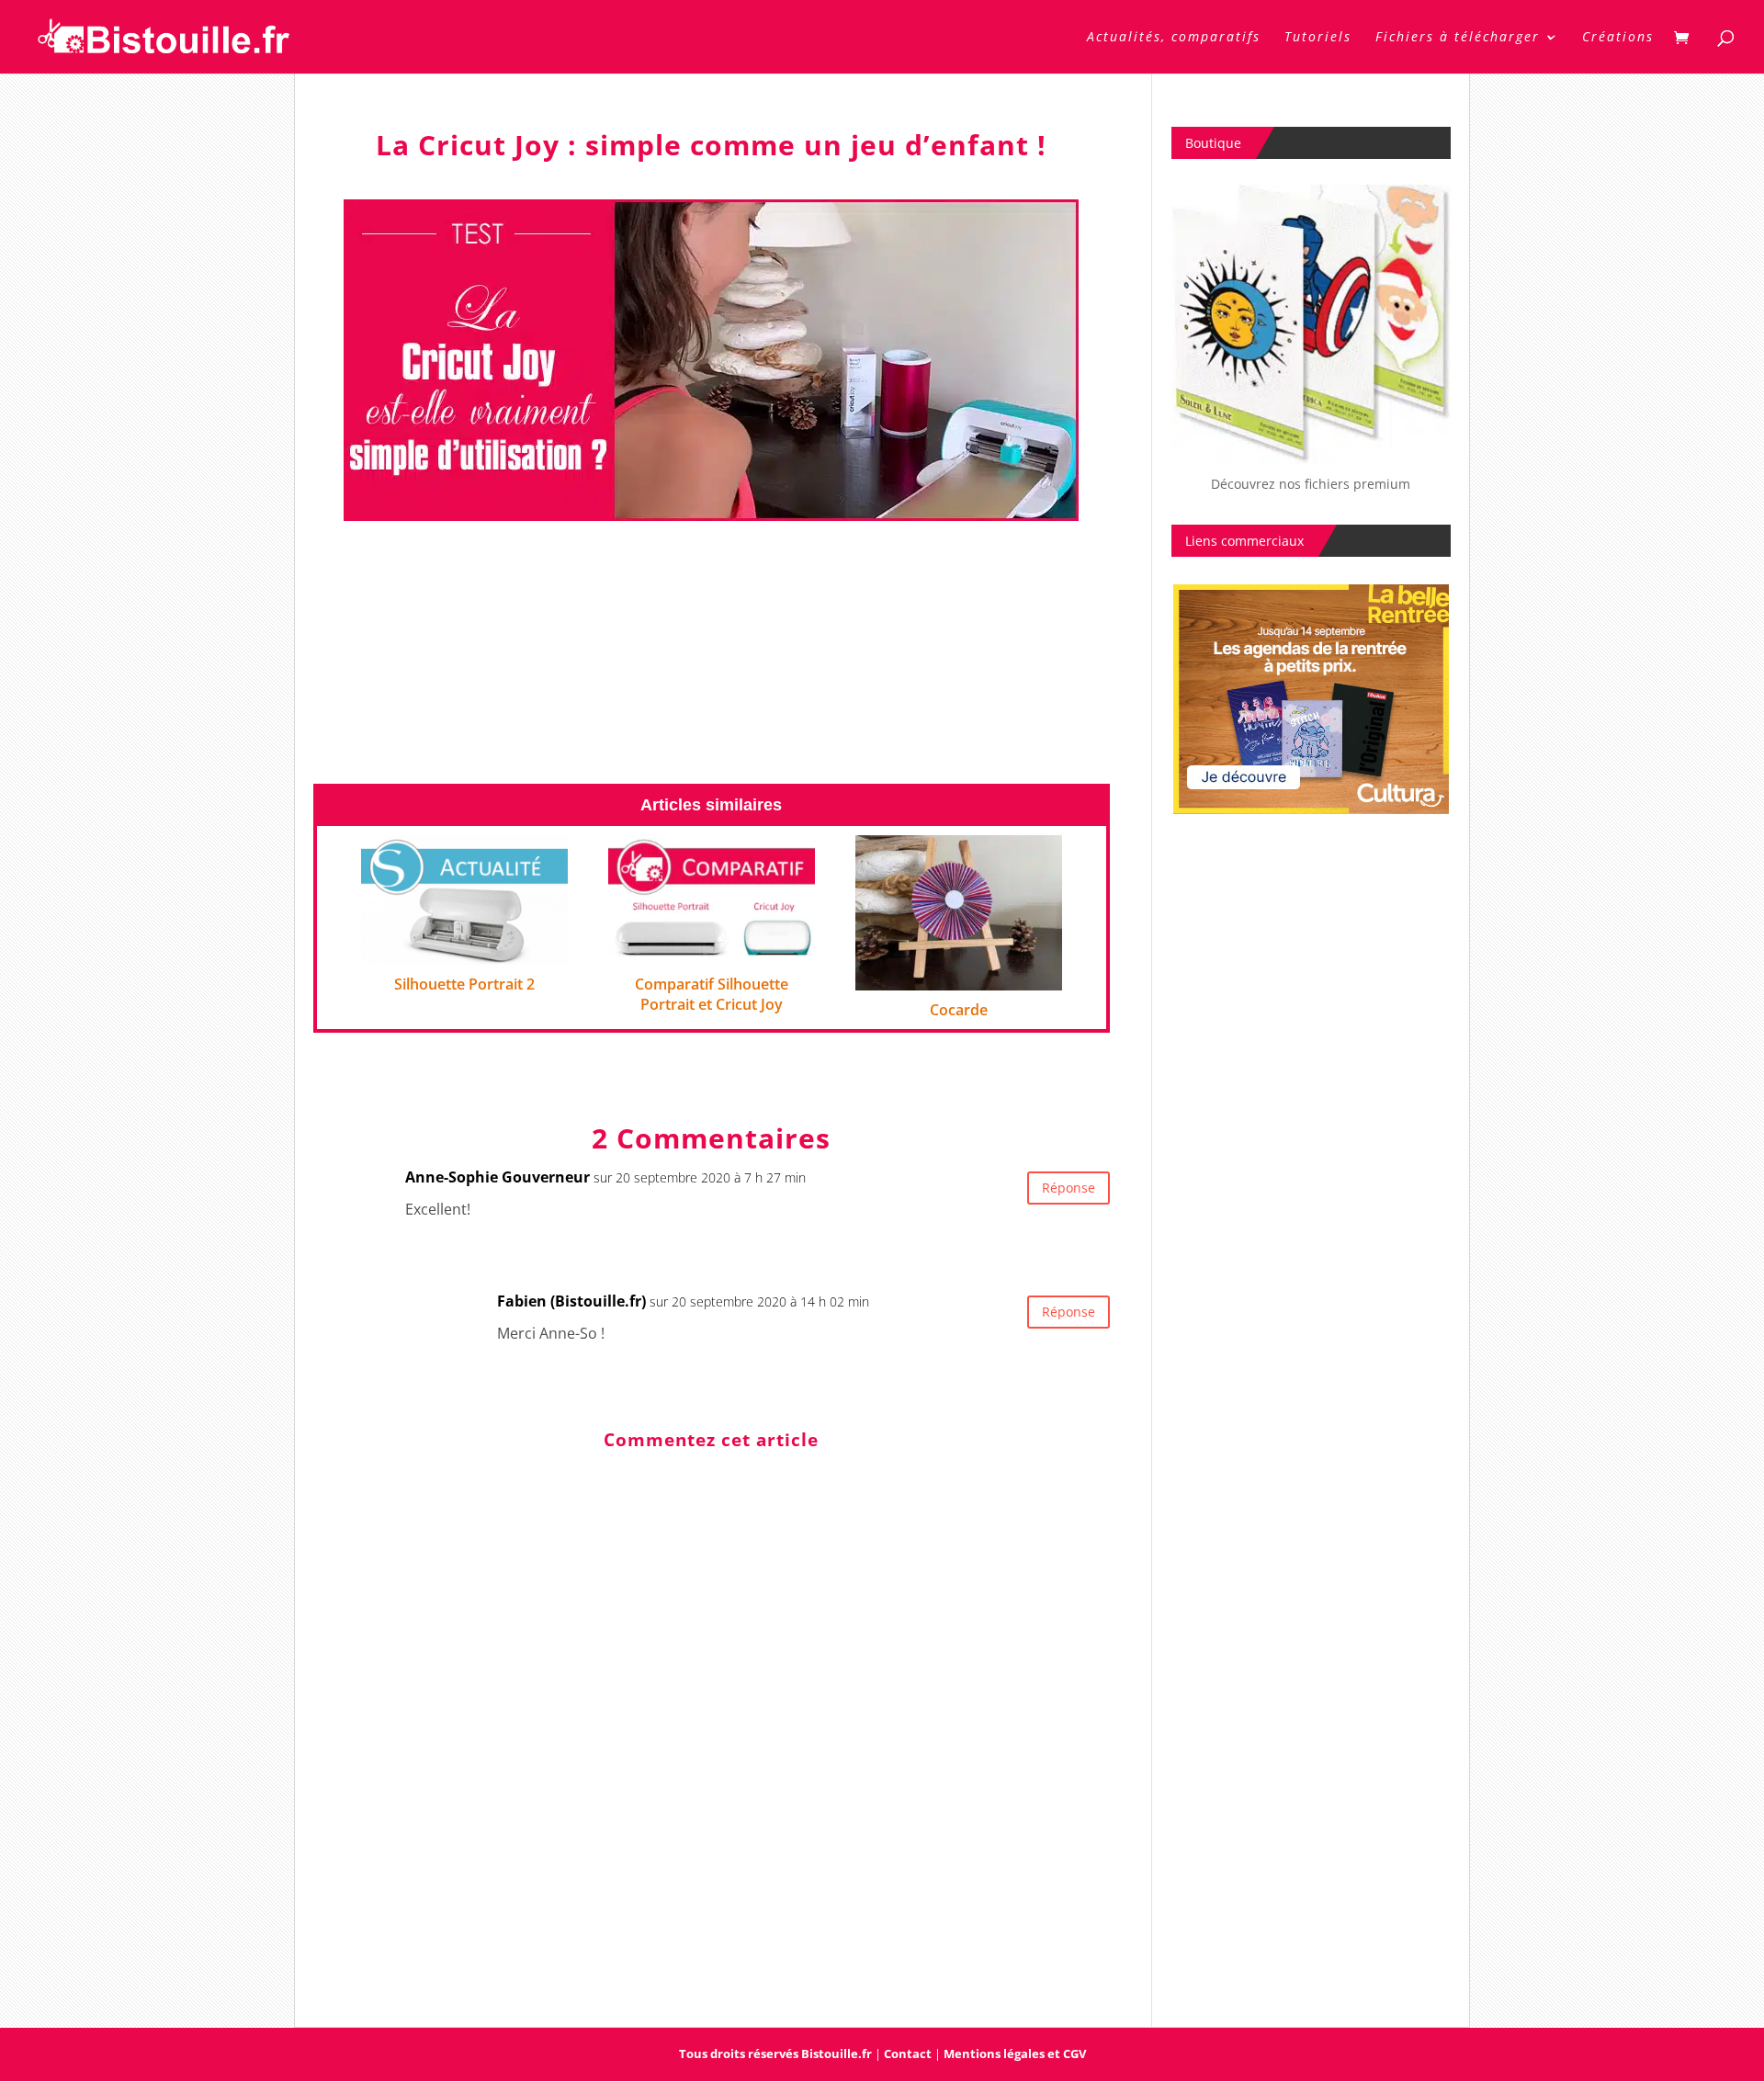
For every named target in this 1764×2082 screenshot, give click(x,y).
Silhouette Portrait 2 (464, 984)
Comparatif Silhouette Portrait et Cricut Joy (712, 994)
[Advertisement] (712, 654)
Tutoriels (1318, 38)
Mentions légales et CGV (1015, 2054)
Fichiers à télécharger (1458, 38)
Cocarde (959, 1010)
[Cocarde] (959, 978)
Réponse (1069, 1188)
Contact (908, 2054)
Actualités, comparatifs (1174, 38)
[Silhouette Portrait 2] (464, 952)
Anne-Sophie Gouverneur (498, 1177)
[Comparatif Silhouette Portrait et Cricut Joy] (712, 952)
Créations (1618, 38)
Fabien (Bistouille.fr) (571, 1301)
